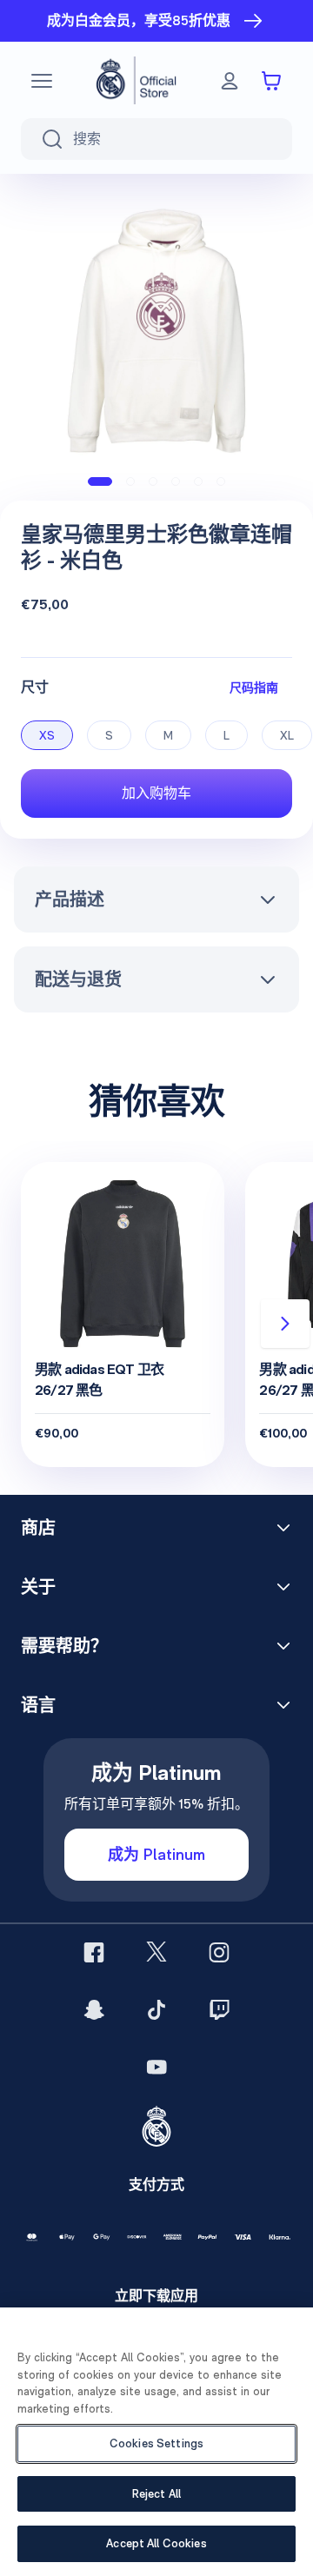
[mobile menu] (42, 81)
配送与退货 (78, 979)
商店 (38, 1528)
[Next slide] (285, 1324)
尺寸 (35, 687)
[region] (156, 2442)
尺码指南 (254, 687)
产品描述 (70, 900)
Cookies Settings (156, 2443)
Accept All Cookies (156, 2543)
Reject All (156, 2494)
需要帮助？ (64, 1646)
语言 (38, 1705)
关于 (38, 1587)
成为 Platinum (156, 1854)
